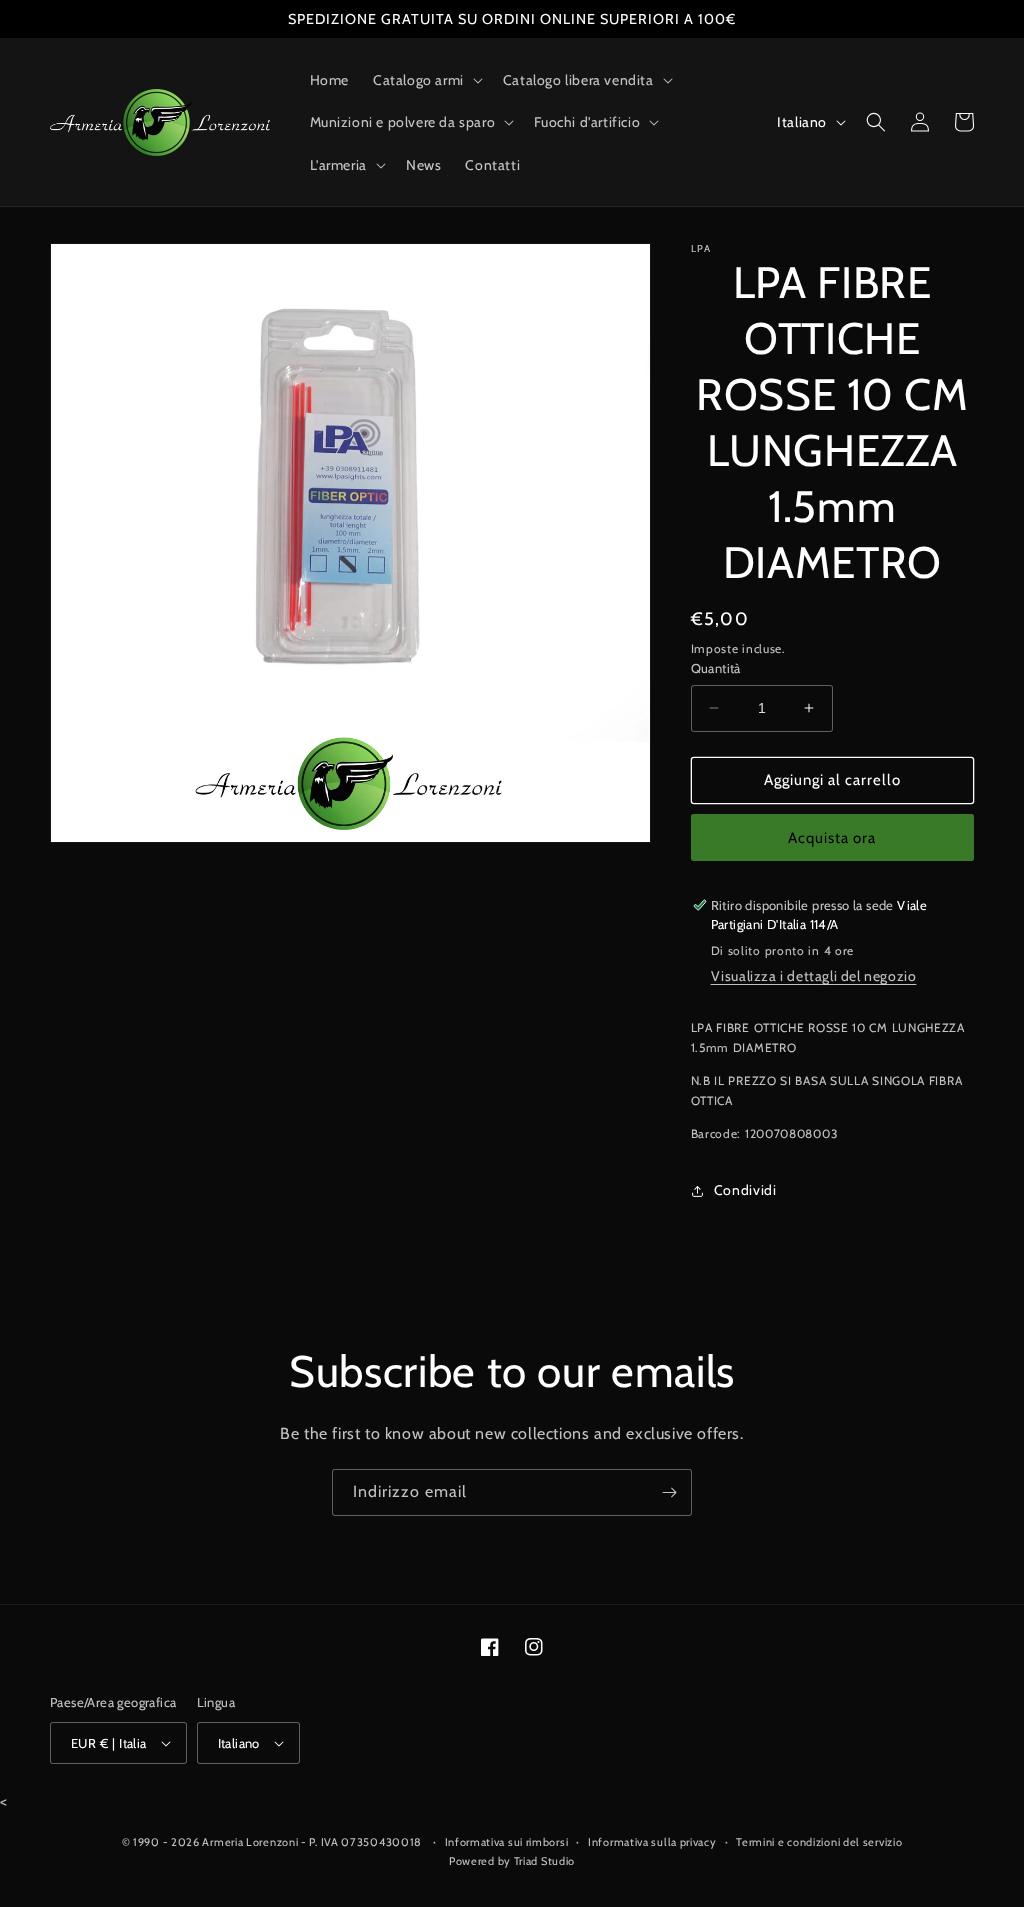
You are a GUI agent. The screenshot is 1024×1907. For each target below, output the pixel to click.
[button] (426, 80)
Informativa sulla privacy (652, 1842)
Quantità (716, 668)
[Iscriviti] (669, 1492)
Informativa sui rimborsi (507, 1842)
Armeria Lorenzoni (250, 1842)
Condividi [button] (745, 1190)
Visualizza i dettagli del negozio (814, 976)
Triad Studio (544, 1861)
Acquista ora (832, 838)
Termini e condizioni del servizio (819, 1842)
